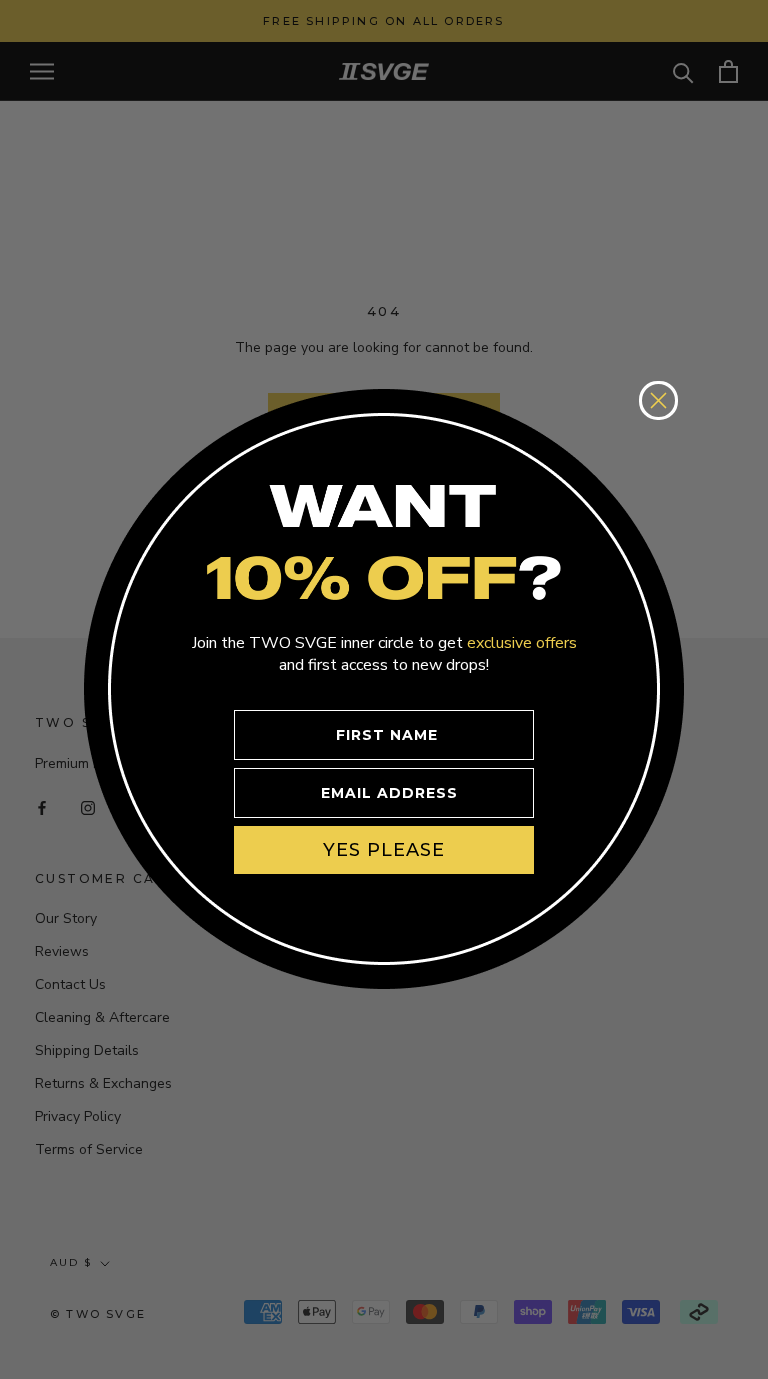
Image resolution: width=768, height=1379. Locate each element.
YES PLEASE (384, 850)
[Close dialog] (658, 400)
